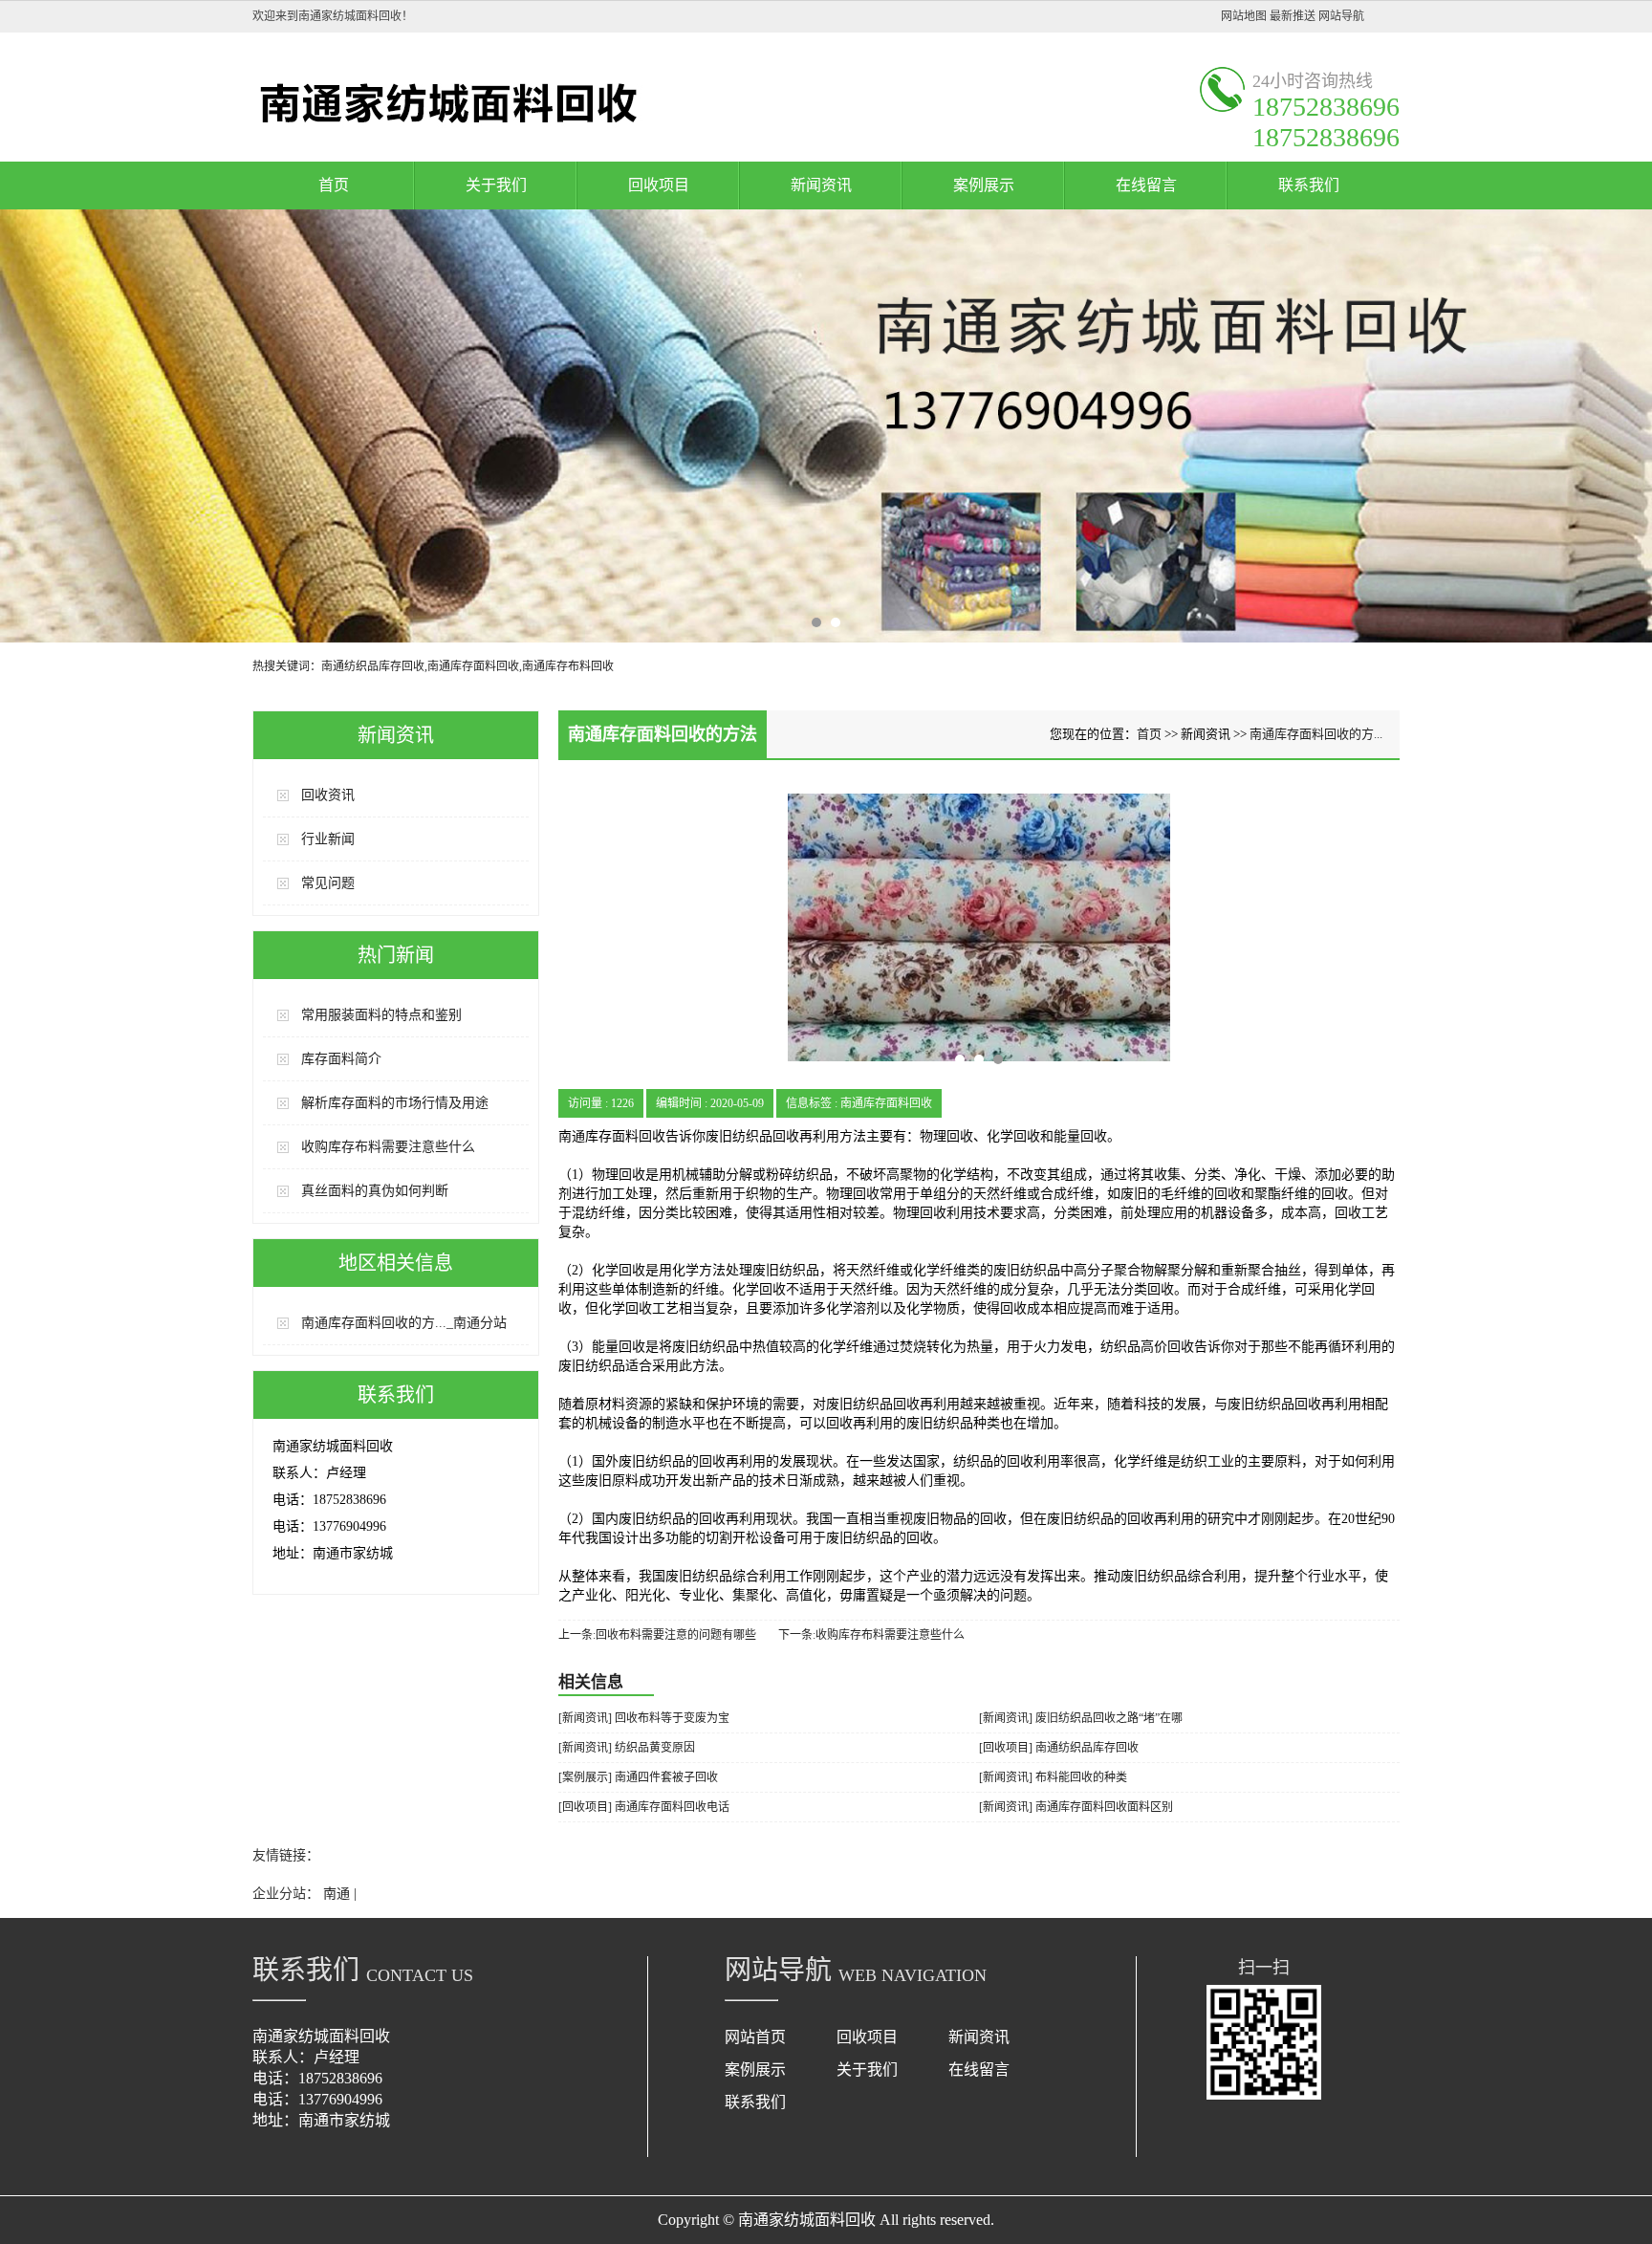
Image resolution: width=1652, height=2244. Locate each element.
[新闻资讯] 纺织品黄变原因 (627, 1748)
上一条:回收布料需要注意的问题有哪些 (657, 1635)
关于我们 (496, 185)
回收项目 (659, 185)
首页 (334, 185)
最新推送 (1293, 16)
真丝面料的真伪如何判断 (375, 1191)
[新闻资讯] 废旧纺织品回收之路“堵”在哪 (1081, 1718)
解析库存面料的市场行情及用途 (395, 1103)
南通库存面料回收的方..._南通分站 (404, 1323)
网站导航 (1341, 16)
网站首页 (755, 2037)
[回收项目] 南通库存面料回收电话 (644, 1807)
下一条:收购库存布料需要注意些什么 (871, 1635)
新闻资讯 (821, 185)
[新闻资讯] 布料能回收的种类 (1053, 1777)
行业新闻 (328, 839)
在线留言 (1146, 185)
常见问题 (328, 883)
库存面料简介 (341, 1059)
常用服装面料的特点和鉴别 (381, 1015)
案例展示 (984, 185)
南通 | (340, 1894)
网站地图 (1244, 16)
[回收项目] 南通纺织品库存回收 (1059, 1748)
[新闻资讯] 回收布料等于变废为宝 (644, 1718)
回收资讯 (328, 795)
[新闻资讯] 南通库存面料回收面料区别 (1076, 1807)
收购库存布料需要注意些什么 (388, 1147)
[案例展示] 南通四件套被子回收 (638, 1777)
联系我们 (1309, 185)
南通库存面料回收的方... (1316, 734)
